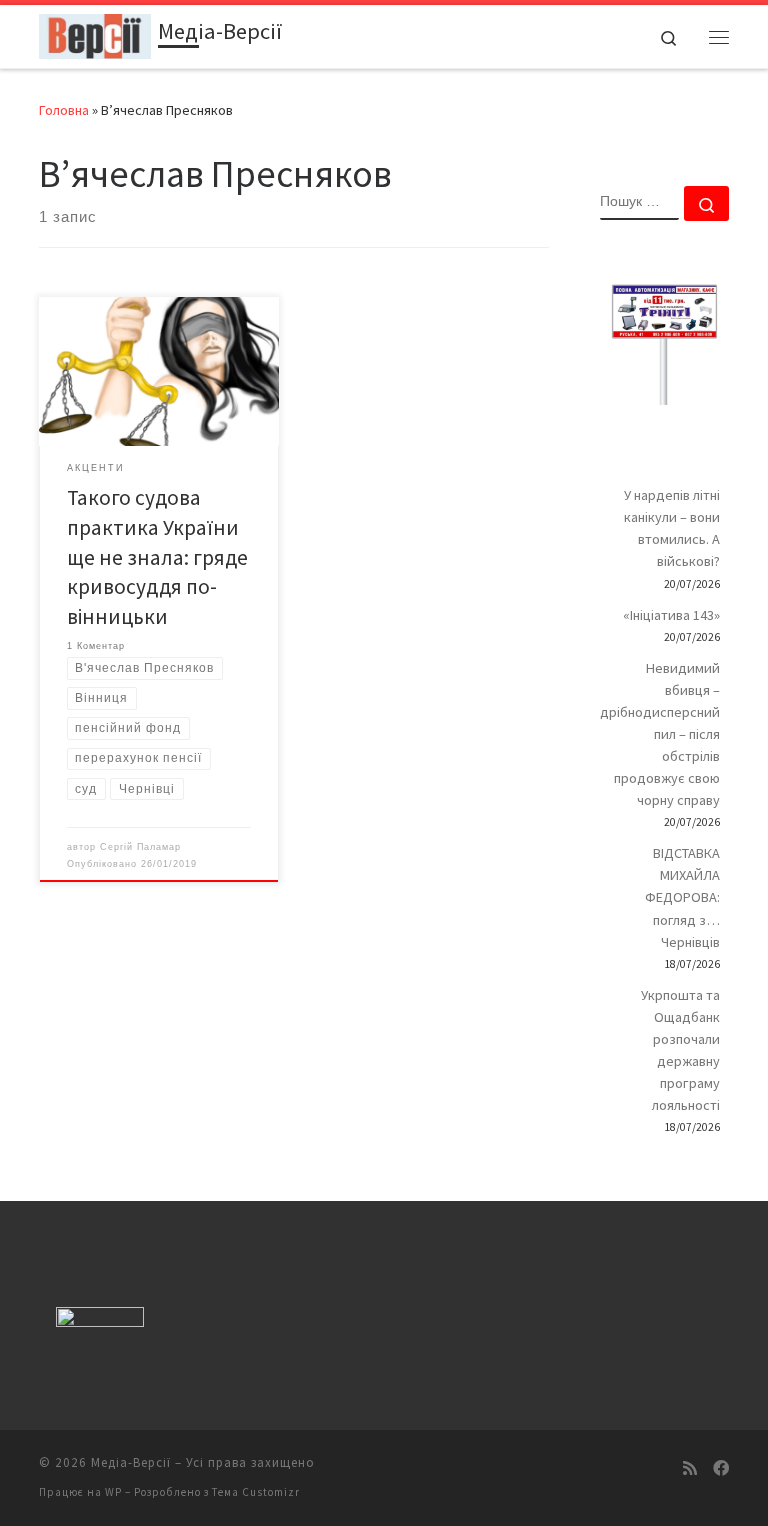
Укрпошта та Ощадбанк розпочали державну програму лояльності (680, 1050)
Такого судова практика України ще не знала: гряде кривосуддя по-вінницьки (157, 557)
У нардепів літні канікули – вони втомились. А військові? (672, 528)
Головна (64, 110)
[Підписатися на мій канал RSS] (690, 1468)
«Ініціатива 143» (671, 615)
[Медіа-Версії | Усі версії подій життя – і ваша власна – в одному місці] (95, 34)
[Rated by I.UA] (100, 1321)
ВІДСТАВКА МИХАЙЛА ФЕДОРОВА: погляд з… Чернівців (682, 897)
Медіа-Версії (131, 1462)
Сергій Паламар (140, 847)
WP (113, 1492)
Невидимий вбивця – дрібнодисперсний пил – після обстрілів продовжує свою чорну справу (660, 734)
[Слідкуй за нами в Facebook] (721, 1468)
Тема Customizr (256, 1492)
